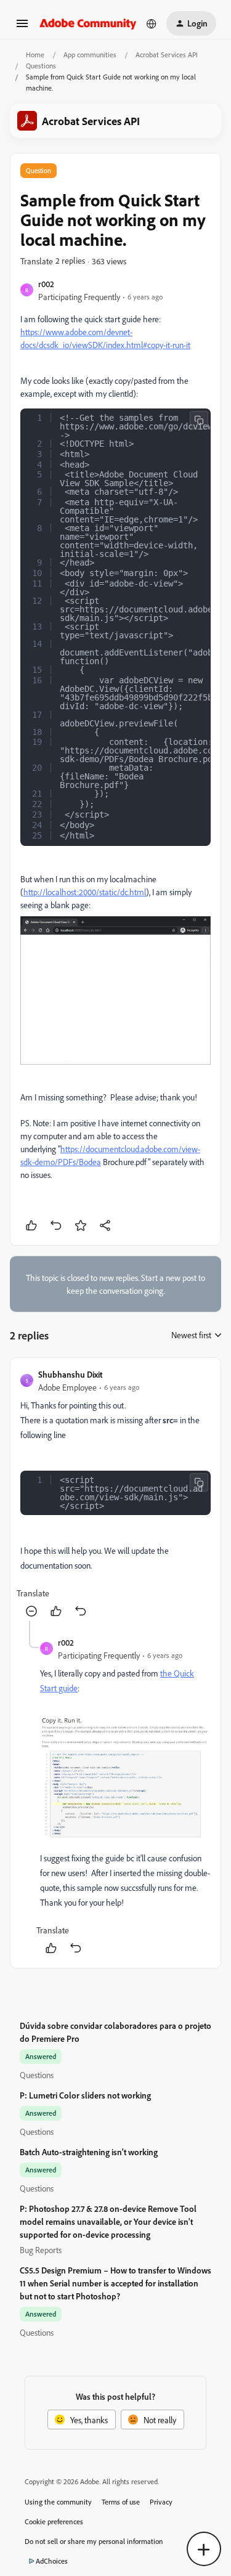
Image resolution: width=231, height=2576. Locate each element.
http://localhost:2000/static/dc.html (85, 892)
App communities (90, 55)
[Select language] (152, 23)
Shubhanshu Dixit (70, 1374)
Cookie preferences (54, 2521)
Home (35, 55)
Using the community (58, 2502)
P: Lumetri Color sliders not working (85, 2095)
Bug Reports (41, 2250)
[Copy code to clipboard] (199, 420)
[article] (115, 1494)
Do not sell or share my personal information (94, 2541)
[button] (22, 27)
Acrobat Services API (167, 55)
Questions (41, 66)
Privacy (161, 2502)
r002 (46, 284)
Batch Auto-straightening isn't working (89, 2152)
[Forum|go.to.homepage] (88, 23)
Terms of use (121, 2502)
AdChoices (52, 2561)
